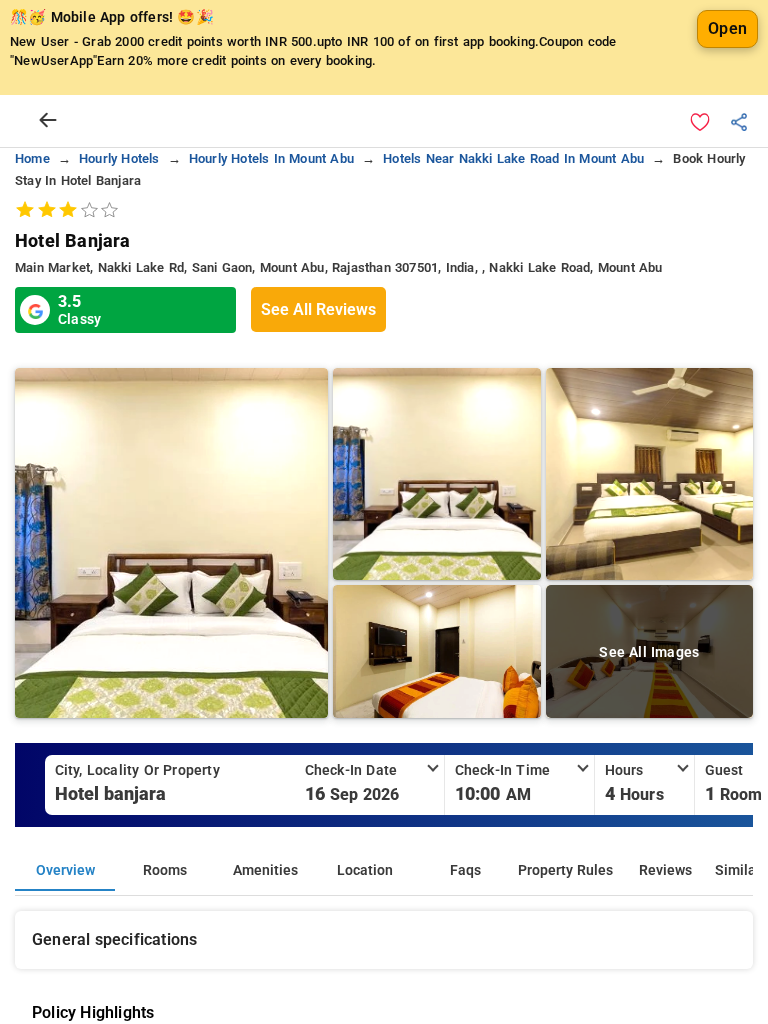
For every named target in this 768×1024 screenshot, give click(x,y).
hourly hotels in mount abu (271, 158)
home (32, 158)
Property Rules (565, 870)
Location (365, 870)
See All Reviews (318, 309)
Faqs (465, 870)
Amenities (265, 870)
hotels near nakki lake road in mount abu (513, 158)
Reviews (665, 870)
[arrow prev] (48, 121)
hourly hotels (119, 158)
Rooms (165, 870)
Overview (65, 870)
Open (727, 28)
